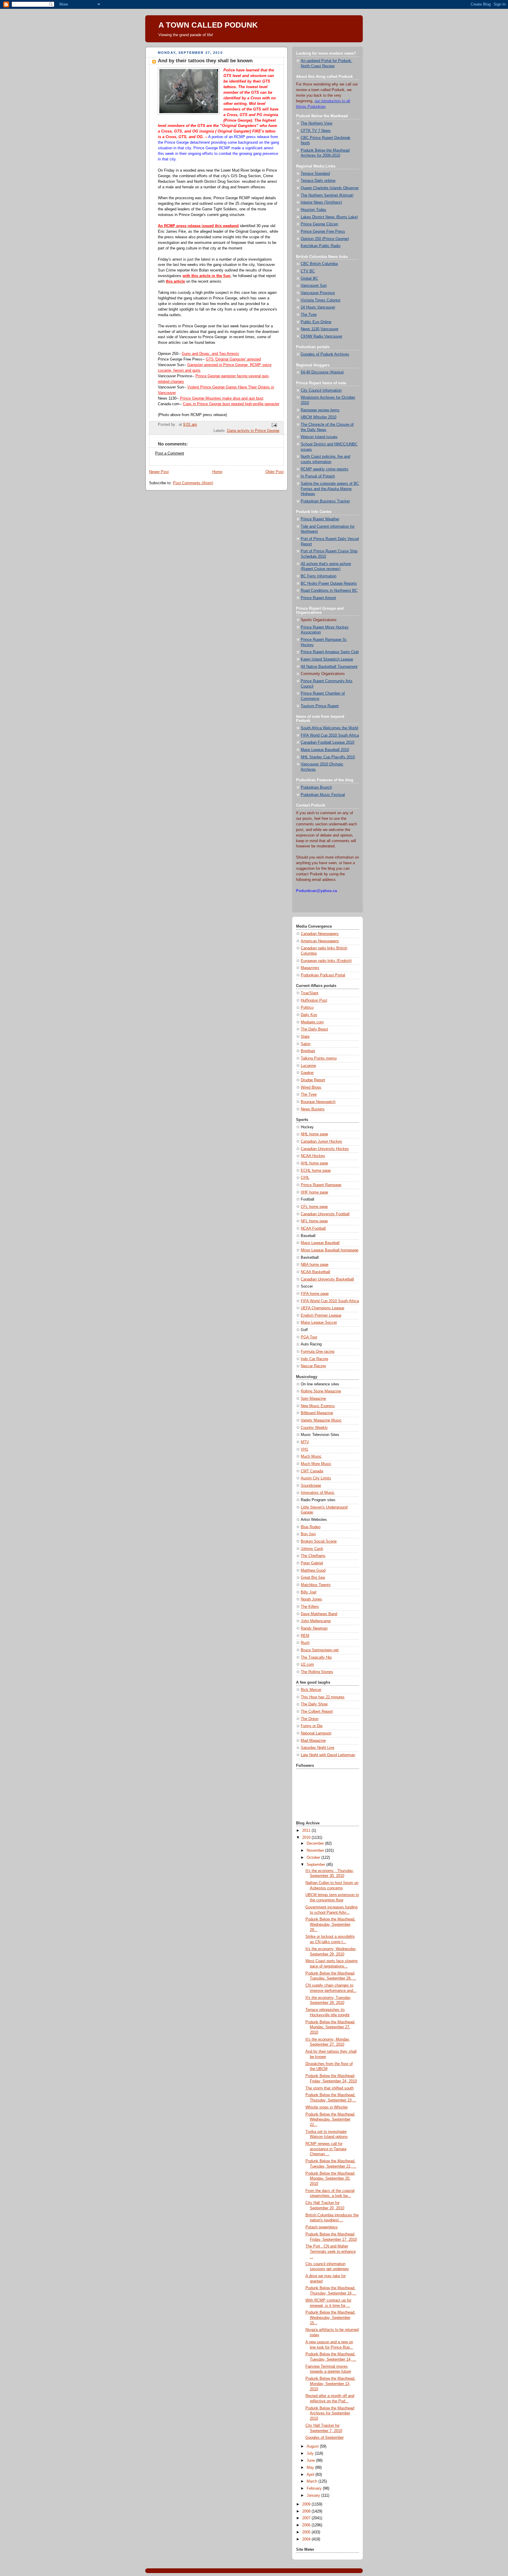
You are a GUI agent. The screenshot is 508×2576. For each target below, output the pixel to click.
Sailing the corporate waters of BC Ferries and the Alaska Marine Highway (330, 489)
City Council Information (321, 390)
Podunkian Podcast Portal (323, 975)
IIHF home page (314, 1192)
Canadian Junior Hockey (321, 1142)
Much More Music (316, 1464)
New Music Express (318, 1406)
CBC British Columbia (319, 264)
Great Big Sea (313, 1578)
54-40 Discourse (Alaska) (322, 372)
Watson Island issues (319, 437)
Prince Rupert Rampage (321, 1185)
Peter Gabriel (312, 1563)
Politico (307, 1008)
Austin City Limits (316, 1478)
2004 (307, 2539)
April (311, 2475)
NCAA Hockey (313, 1156)
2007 (307, 2518)
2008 (307, 2511)
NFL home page (314, 1221)
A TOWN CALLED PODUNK (208, 25)
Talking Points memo (319, 1058)
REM (305, 1636)
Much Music (311, 1457)
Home (217, 472)
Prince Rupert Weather (320, 519)
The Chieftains (313, 1556)
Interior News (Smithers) (321, 202)
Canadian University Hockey (325, 1149)
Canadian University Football (325, 1214)
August (313, 2446)
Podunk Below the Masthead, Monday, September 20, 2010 (330, 2179)
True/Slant (310, 993)
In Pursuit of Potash (318, 476)
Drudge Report (313, 1080)
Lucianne (308, 1066)
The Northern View (316, 123)
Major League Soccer (319, 1323)
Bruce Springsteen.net (320, 1650)
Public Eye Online (316, 322)
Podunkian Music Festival (323, 795)
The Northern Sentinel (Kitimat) (327, 195)
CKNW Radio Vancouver (321, 336)
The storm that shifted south (330, 2088)
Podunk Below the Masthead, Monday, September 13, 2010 (330, 2384)
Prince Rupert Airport (318, 598)
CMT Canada (312, 1471)
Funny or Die (312, 1726)
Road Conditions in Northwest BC (329, 591)
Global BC (309, 279)
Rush (305, 1643)
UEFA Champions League (322, 1308)
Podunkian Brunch (316, 787)
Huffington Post (314, 1000)
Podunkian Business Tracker (325, 501)
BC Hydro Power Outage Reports (329, 584)
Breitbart (308, 1051)
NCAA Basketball (315, 1272)
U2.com (307, 1665)
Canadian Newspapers (320, 934)
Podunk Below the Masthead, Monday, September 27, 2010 (330, 2027)
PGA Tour (309, 1337)
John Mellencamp (316, 1621)
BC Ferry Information (319, 576)
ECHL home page (316, 1171)
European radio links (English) (326, 961)
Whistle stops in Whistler (327, 2107)
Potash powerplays (322, 2227)
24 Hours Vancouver (318, 307)
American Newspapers (320, 941)
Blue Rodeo (311, 1527)
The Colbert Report (317, 1712)
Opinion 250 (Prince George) (325, 239)
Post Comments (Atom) (193, 483)
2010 (307, 1838)
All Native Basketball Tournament (329, 667)
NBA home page (315, 1265)
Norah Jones (311, 1599)
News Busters (313, 1109)
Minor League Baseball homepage (330, 1250)
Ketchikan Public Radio (321, 246)
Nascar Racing (313, 1366)
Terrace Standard (315, 174)
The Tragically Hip (316, 1657)
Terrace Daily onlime (318, 181)
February (315, 2488)
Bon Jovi (308, 1534)
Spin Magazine (313, 1399)
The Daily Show (314, 1704)
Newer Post (159, 472)
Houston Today (314, 210)
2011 (307, 1831)
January (314, 2495)
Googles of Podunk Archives (325, 354)
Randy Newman (314, 1628)
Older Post (275, 472)
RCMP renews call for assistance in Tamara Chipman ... (326, 2149)
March (313, 2481)
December (316, 1843)
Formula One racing (317, 1352)
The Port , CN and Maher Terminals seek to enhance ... (331, 2251)
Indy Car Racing (314, 1359)
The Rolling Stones (317, 1672)
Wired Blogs (311, 1087)
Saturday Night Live (317, 1748)
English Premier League (321, 1315)
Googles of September (325, 2438)
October (314, 1858)
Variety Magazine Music (321, 1420)
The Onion (310, 1719)
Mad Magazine (313, 1741)
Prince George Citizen (319, 224)
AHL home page (314, 1163)
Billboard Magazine (317, 1413)
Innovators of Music (318, 1493)
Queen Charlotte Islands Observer (330, 188)
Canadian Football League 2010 (327, 743)
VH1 (304, 1449)
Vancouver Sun (314, 286)
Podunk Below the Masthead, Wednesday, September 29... (330, 1924)
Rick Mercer (311, 1690)
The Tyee (309, 315)
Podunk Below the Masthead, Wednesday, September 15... (330, 2318)
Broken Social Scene (319, 1541)
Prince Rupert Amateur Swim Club (330, 652)
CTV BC (308, 271)
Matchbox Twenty (316, 1585)
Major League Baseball (320, 1243)
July (311, 2453)
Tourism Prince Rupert (320, 706)
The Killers (310, 1607)
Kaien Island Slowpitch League (327, 659)
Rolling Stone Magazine (321, 1391)
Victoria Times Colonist (321, 300)
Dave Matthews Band (319, 1614)
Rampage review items (320, 410)
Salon (306, 1044)
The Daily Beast (314, 1029)
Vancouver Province (318, 293)
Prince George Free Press (323, 232)
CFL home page (314, 1207)
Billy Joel (309, 1592)
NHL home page (314, 1134)
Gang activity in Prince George (253, 431)
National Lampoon (316, 1733)
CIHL (305, 1178)
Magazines (310, 968)
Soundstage (311, 1486)
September (316, 1865)
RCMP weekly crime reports (325, 469)
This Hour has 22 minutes (323, 1697)
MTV (305, 1442)
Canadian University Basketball (327, 1279)
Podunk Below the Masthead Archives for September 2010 (330, 2413)
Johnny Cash (312, 1549)
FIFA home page (315, 1294)
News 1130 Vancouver (320, 329)
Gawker (307, 1073)
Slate (305, 1037)
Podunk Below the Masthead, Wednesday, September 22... (330, 2120)
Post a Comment (170, 453)
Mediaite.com (312, 1022)
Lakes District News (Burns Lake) (329, 217)
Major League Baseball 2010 (325, 750)
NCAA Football (313, 1228)
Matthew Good (313, 1571)
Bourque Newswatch (318, 1102)
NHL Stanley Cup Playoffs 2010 (328, 757)
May (311, 2468)
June (311, 2461)
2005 (307, 2532)
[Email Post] (274, 425)
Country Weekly (314, 1428)
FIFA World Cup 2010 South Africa (330, 735)
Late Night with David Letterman (328, 1755)
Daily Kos (309, 1015)
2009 (307, 2504)
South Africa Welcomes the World (329, 728)
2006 (307, 2525)
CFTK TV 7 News (316, 131)
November (316, 1851)
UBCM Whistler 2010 (319, 417)
